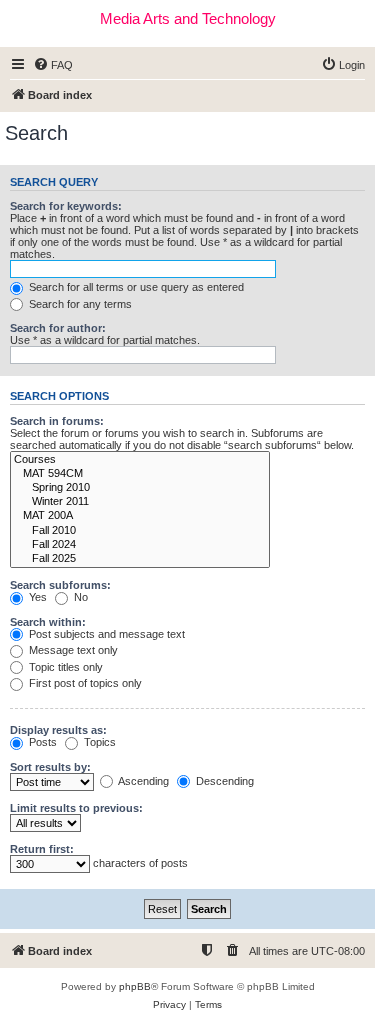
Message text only (72, 650)
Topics (98, 742)
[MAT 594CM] (140, 474)
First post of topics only (84, 683)
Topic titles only (64, 667)
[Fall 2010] (140, 531)
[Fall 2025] (140, 559)
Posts (41, 742)
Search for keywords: (66, 206)
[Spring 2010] (140, 488)
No (79, 597)
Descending (223, 781)
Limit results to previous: (76, 808)
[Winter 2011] (140, 502)
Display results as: (58, 730)
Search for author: (58, 328)
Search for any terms (79, 304)
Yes (36, 597)
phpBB (135, 986)
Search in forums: (57, 421)
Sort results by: (50, 767)
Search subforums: (60, 585)
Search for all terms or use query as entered (135, 287)
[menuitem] (53, 65)
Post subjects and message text (105, 634)
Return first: (42, 849)
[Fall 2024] (140, 545)
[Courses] (140, 460)
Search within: (48, 622)
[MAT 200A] (140, 516)
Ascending (142, 781)
